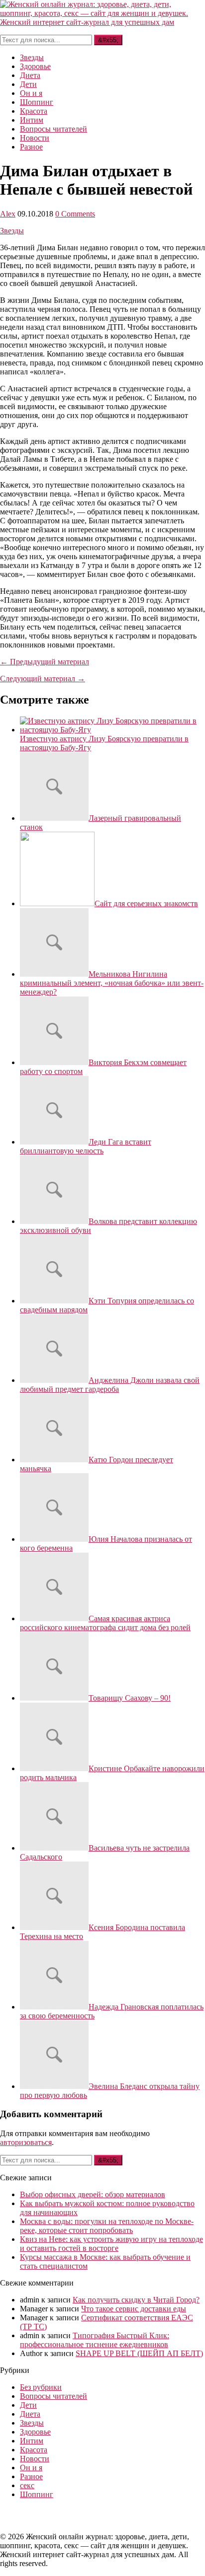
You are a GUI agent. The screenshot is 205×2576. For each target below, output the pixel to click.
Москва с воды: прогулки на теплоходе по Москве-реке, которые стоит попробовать (107, 2226)
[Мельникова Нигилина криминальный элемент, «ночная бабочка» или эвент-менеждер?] (54, 974)
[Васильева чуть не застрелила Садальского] (54, 1848)
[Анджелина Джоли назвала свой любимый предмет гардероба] (54, 1380)
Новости (35, 138)
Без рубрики (41, 2387)
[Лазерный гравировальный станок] (54, 818)
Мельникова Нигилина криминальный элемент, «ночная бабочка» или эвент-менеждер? (112, 983)
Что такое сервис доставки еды (134, 2309)
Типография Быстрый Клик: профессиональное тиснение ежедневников (95, 2340)
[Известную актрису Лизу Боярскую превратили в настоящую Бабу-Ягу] (112, 730)
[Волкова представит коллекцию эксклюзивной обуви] (54, 1221)
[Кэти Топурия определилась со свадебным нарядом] (54, 1301)
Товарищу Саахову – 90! (130, 1698)
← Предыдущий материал (45, 662)
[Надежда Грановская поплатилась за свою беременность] (54, 2007)
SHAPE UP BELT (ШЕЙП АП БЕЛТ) (139, 2353)
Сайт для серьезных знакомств (146, 903)
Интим (32, 120)
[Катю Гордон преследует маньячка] (54, 1460)
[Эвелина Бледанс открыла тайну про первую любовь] (54, 2086)
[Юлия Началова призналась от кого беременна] (54, 1539)
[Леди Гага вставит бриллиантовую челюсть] (54, 1142)
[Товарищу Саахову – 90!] (54, 1698)
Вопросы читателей (53, 129)
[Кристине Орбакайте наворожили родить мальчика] (54, 1768)
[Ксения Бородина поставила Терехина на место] (54, 1927)
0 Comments (75, 214)
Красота (34, 111)
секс (27, 2485)
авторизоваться (26, 2142)
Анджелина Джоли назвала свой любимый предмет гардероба (110, 1385)
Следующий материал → (43, 679)
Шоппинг (37, 102)
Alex (8, 214)
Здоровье (35, 66)
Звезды (32, 57)
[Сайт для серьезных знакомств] (57, 903)
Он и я (31, 93)
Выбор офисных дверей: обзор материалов (93, 2194)
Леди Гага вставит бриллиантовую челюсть (86, 1146)
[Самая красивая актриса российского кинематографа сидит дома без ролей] (54, 1618)
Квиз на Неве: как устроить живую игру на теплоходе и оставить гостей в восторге (111, 2244)
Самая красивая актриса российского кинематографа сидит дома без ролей (105, 1623)
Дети (28, 84)
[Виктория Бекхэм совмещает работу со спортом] (54, 1062)
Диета (30, 75)
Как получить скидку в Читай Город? (136, 2300)
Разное (31, 147)
